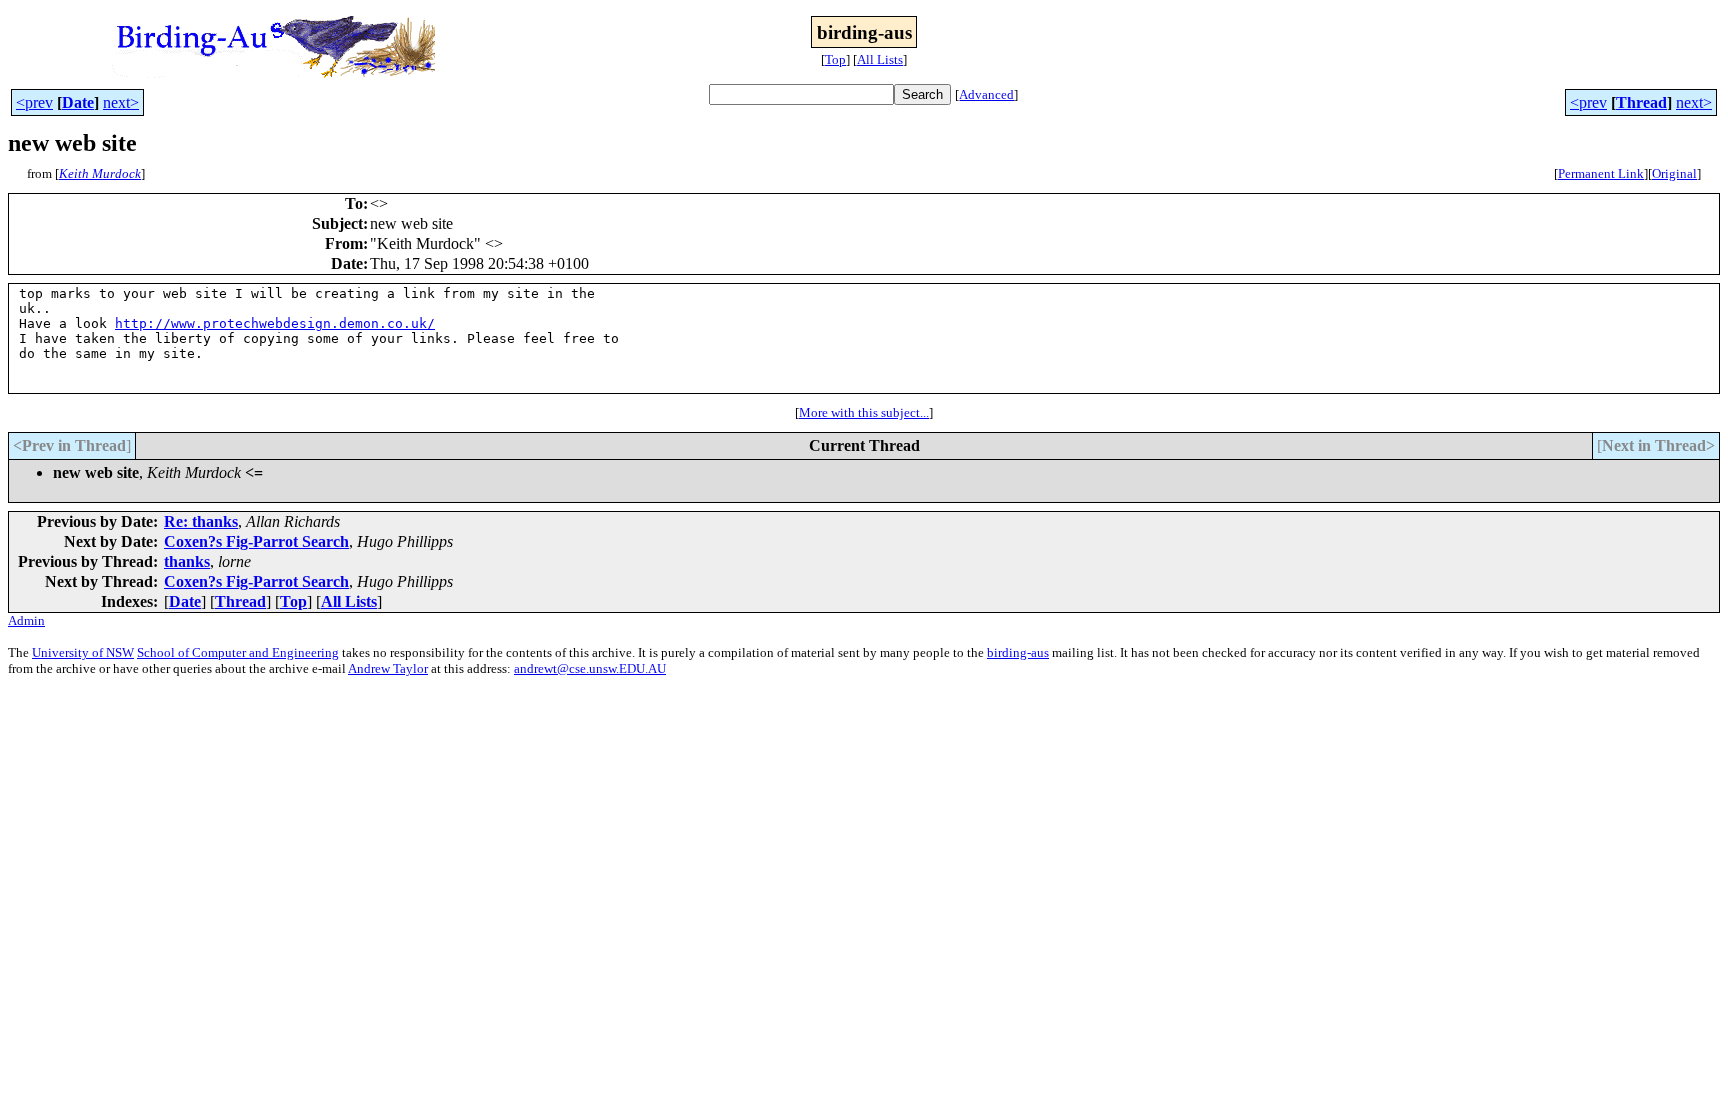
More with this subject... (864, 412)
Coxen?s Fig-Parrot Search (256, 541)
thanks (187, 561)
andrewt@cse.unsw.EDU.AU (590, 668)
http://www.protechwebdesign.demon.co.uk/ (275, 323)
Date (78, 102)
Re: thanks (201, 521)
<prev (34, 102)
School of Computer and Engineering (238, 652)
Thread (1641, 102)
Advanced (986, 94)
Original (1674, 173)
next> (121, 102)
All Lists (880, 59)
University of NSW (83, 652)
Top (835, 59)
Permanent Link (1601, 173)
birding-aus (1018, 652)
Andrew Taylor (388, 668)
